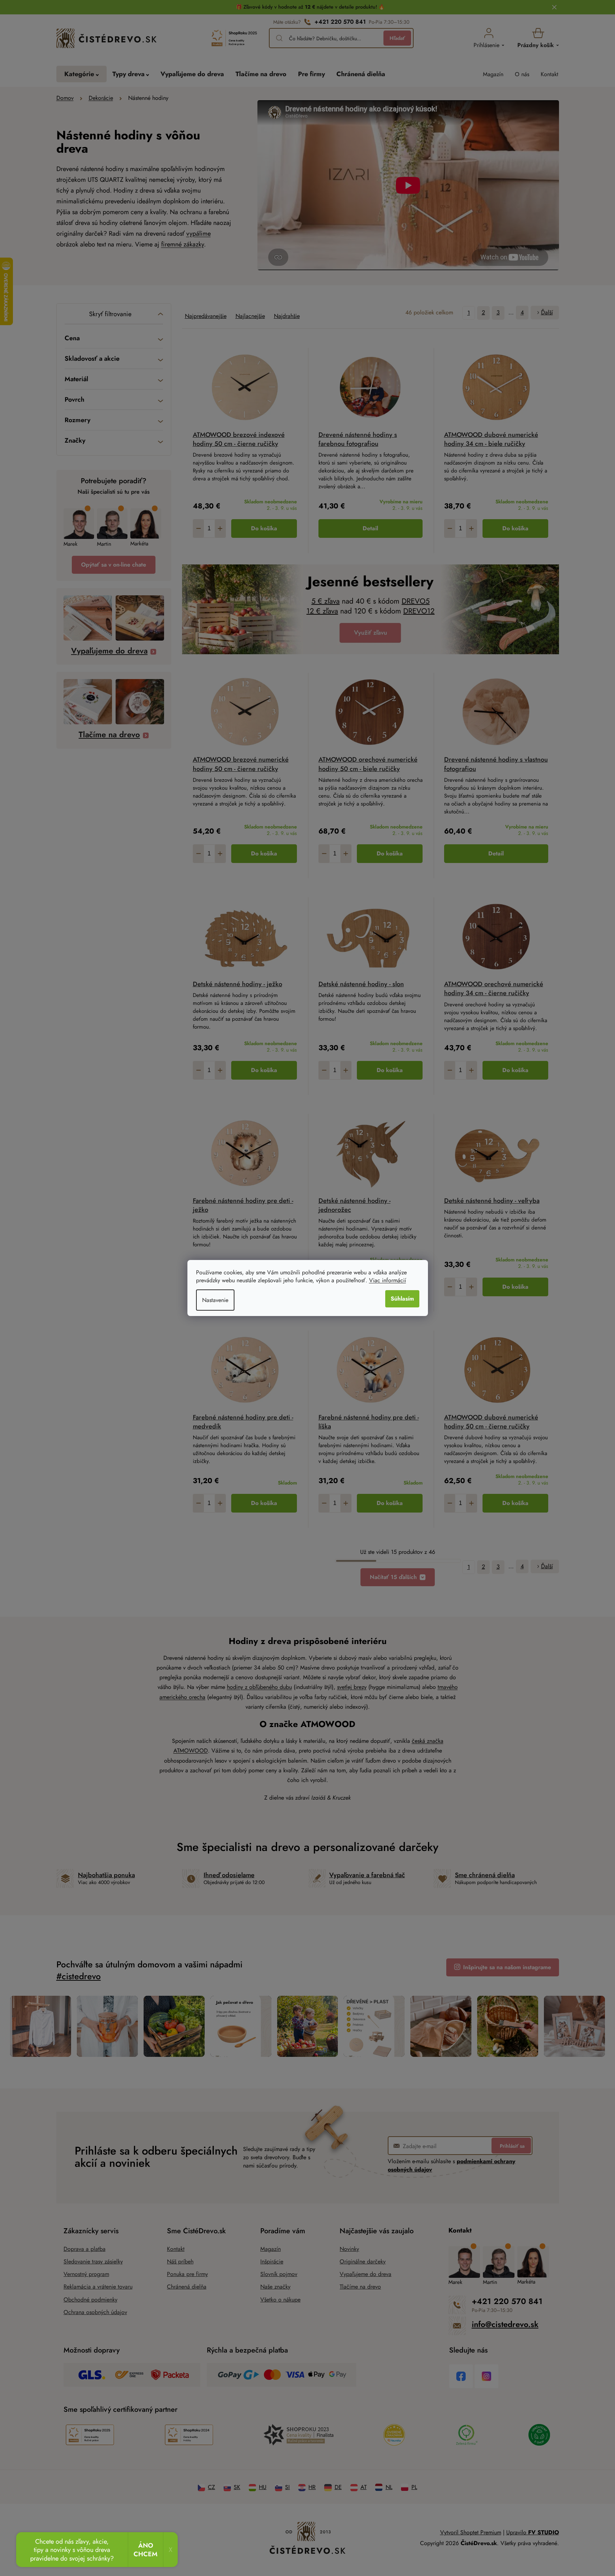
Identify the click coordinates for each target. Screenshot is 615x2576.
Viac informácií (388, 1280)
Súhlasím (402, 1299)
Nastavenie (215, 1300)
